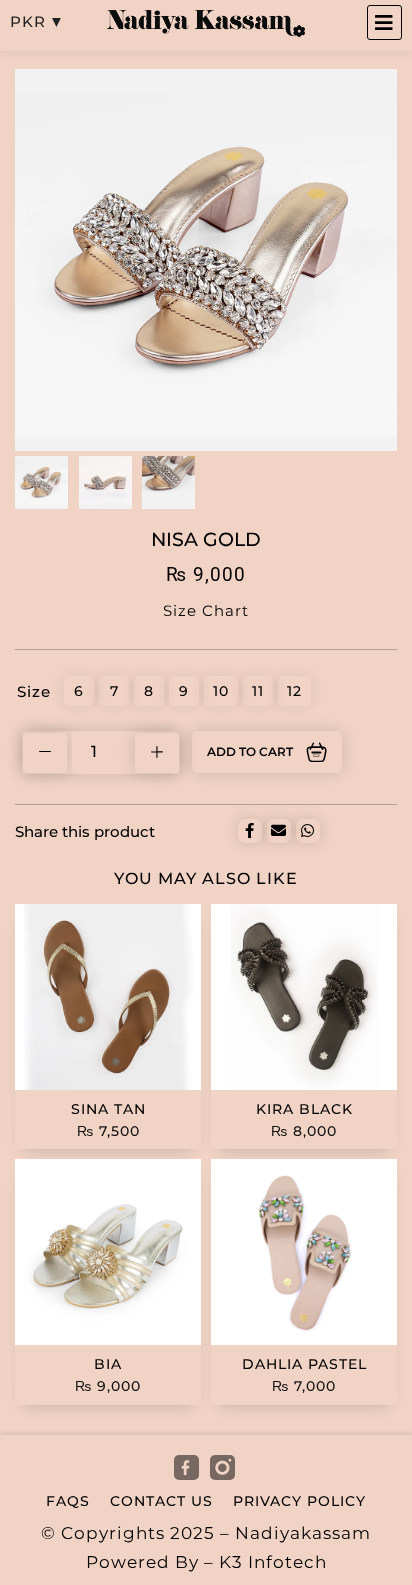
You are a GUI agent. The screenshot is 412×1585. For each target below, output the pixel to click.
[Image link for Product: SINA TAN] (108, 997)
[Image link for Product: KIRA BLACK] (304, 997)
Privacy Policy (299, 1501)
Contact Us (161, 1501)
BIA (108, 1364)
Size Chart (206, 610)
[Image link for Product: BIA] (108, 1252)
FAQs (68, 1501)
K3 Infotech (273, 1562)
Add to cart (250, 751)
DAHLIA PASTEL (304, 1364)
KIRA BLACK (304, 1109)
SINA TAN (108, 1109)
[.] (188, 1468)
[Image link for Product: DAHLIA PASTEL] (304, 1252)
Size (34, 691)
